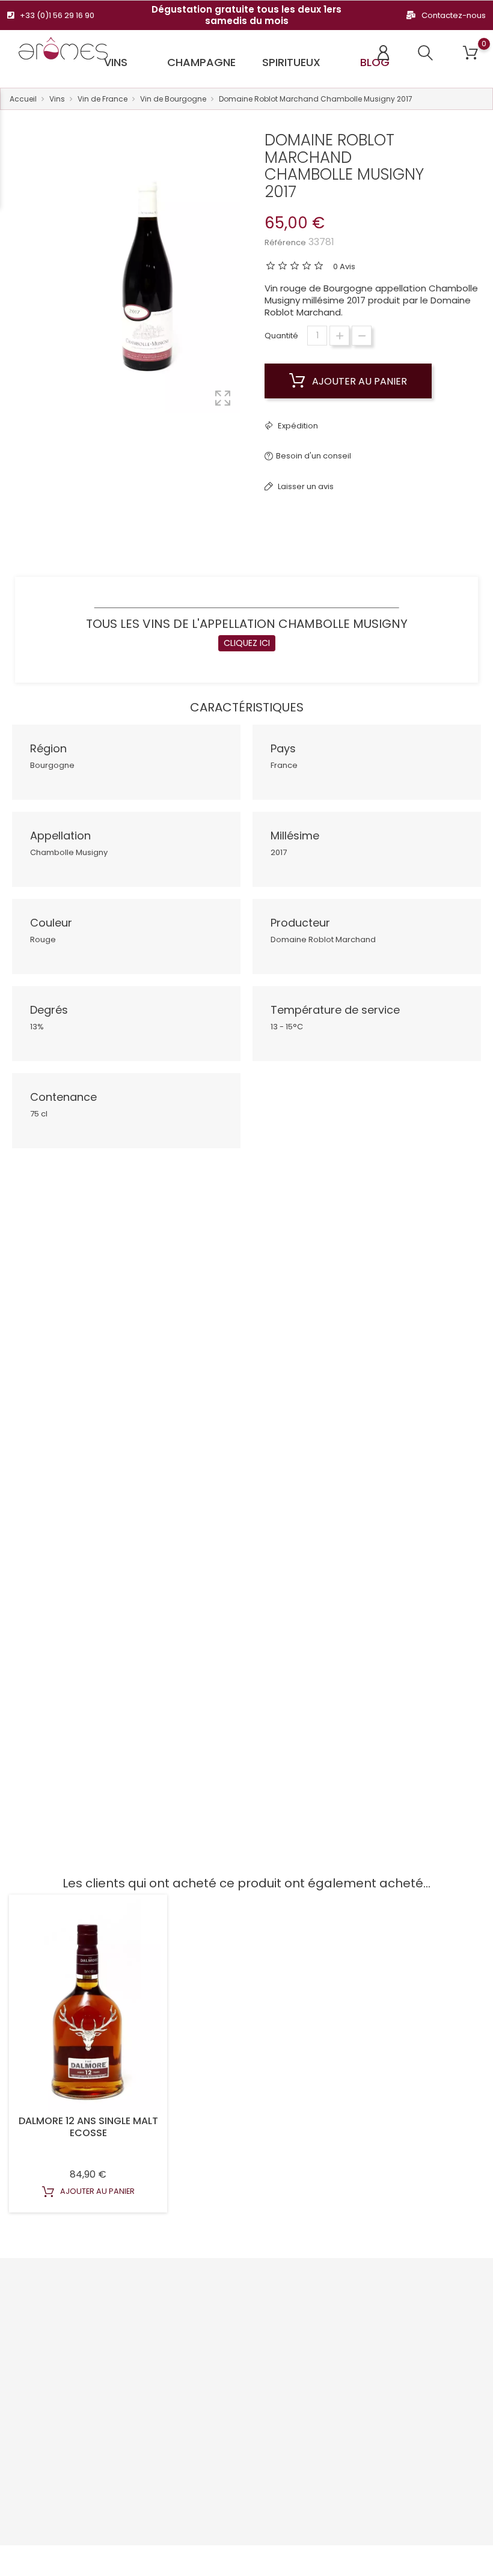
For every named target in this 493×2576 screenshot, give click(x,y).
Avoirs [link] (305, 2349)
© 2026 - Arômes (39, 2561)
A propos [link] (230, 2367)
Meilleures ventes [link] (161, 2336)
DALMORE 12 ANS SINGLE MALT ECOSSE (88, 2127)
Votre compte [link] (326, 2274)
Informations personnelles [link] (319, 2305)
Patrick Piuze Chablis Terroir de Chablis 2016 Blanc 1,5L (401, 1449)
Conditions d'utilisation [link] (234, 2342)
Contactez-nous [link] (244, 2386)
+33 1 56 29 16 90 (52, 2368)
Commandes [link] (320, 2330)
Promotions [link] (149, 2299)
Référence (285, 242)
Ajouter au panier (358, 381)
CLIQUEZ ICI (247, 643)
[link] (66, 2282)
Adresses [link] (312, 2367)
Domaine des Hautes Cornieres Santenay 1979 (92, 1443)
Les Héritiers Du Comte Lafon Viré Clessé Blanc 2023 (246, 1449)
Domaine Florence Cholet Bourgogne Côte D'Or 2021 (92, 1767)
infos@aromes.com (59, 2387)
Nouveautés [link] (150, 2317)
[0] (470, 53)
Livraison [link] (228, 2299)
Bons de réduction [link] (312, 2392)
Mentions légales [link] (245, 2317)
